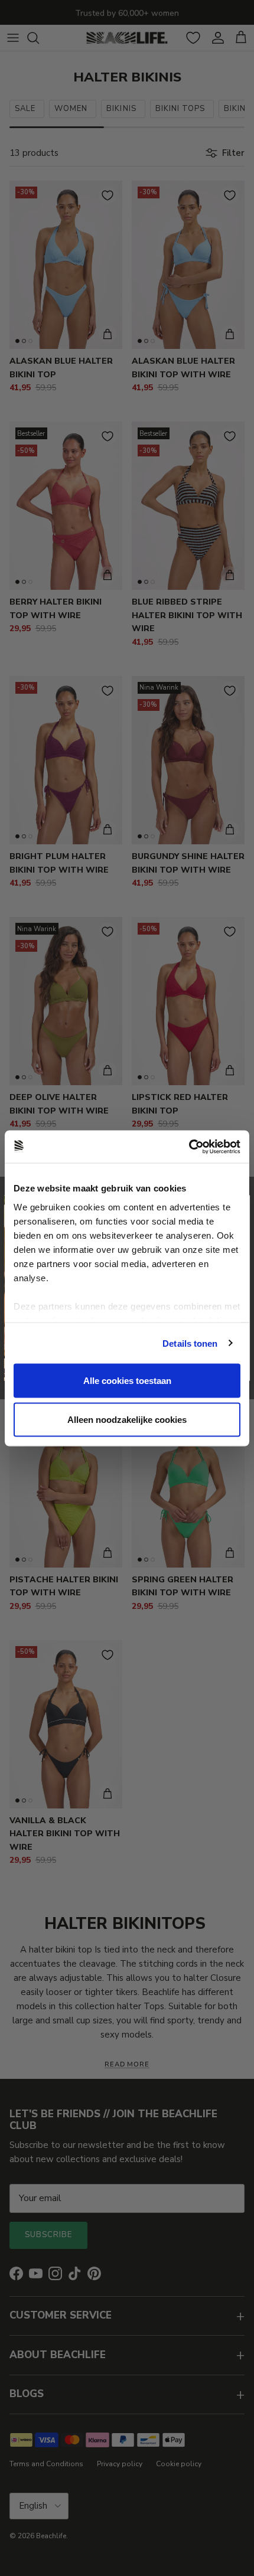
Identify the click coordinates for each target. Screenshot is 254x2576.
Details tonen (190, 1343)
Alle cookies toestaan (127, 1381)
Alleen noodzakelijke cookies (127, 1419)
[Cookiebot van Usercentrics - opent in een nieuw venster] (189, 1147)
